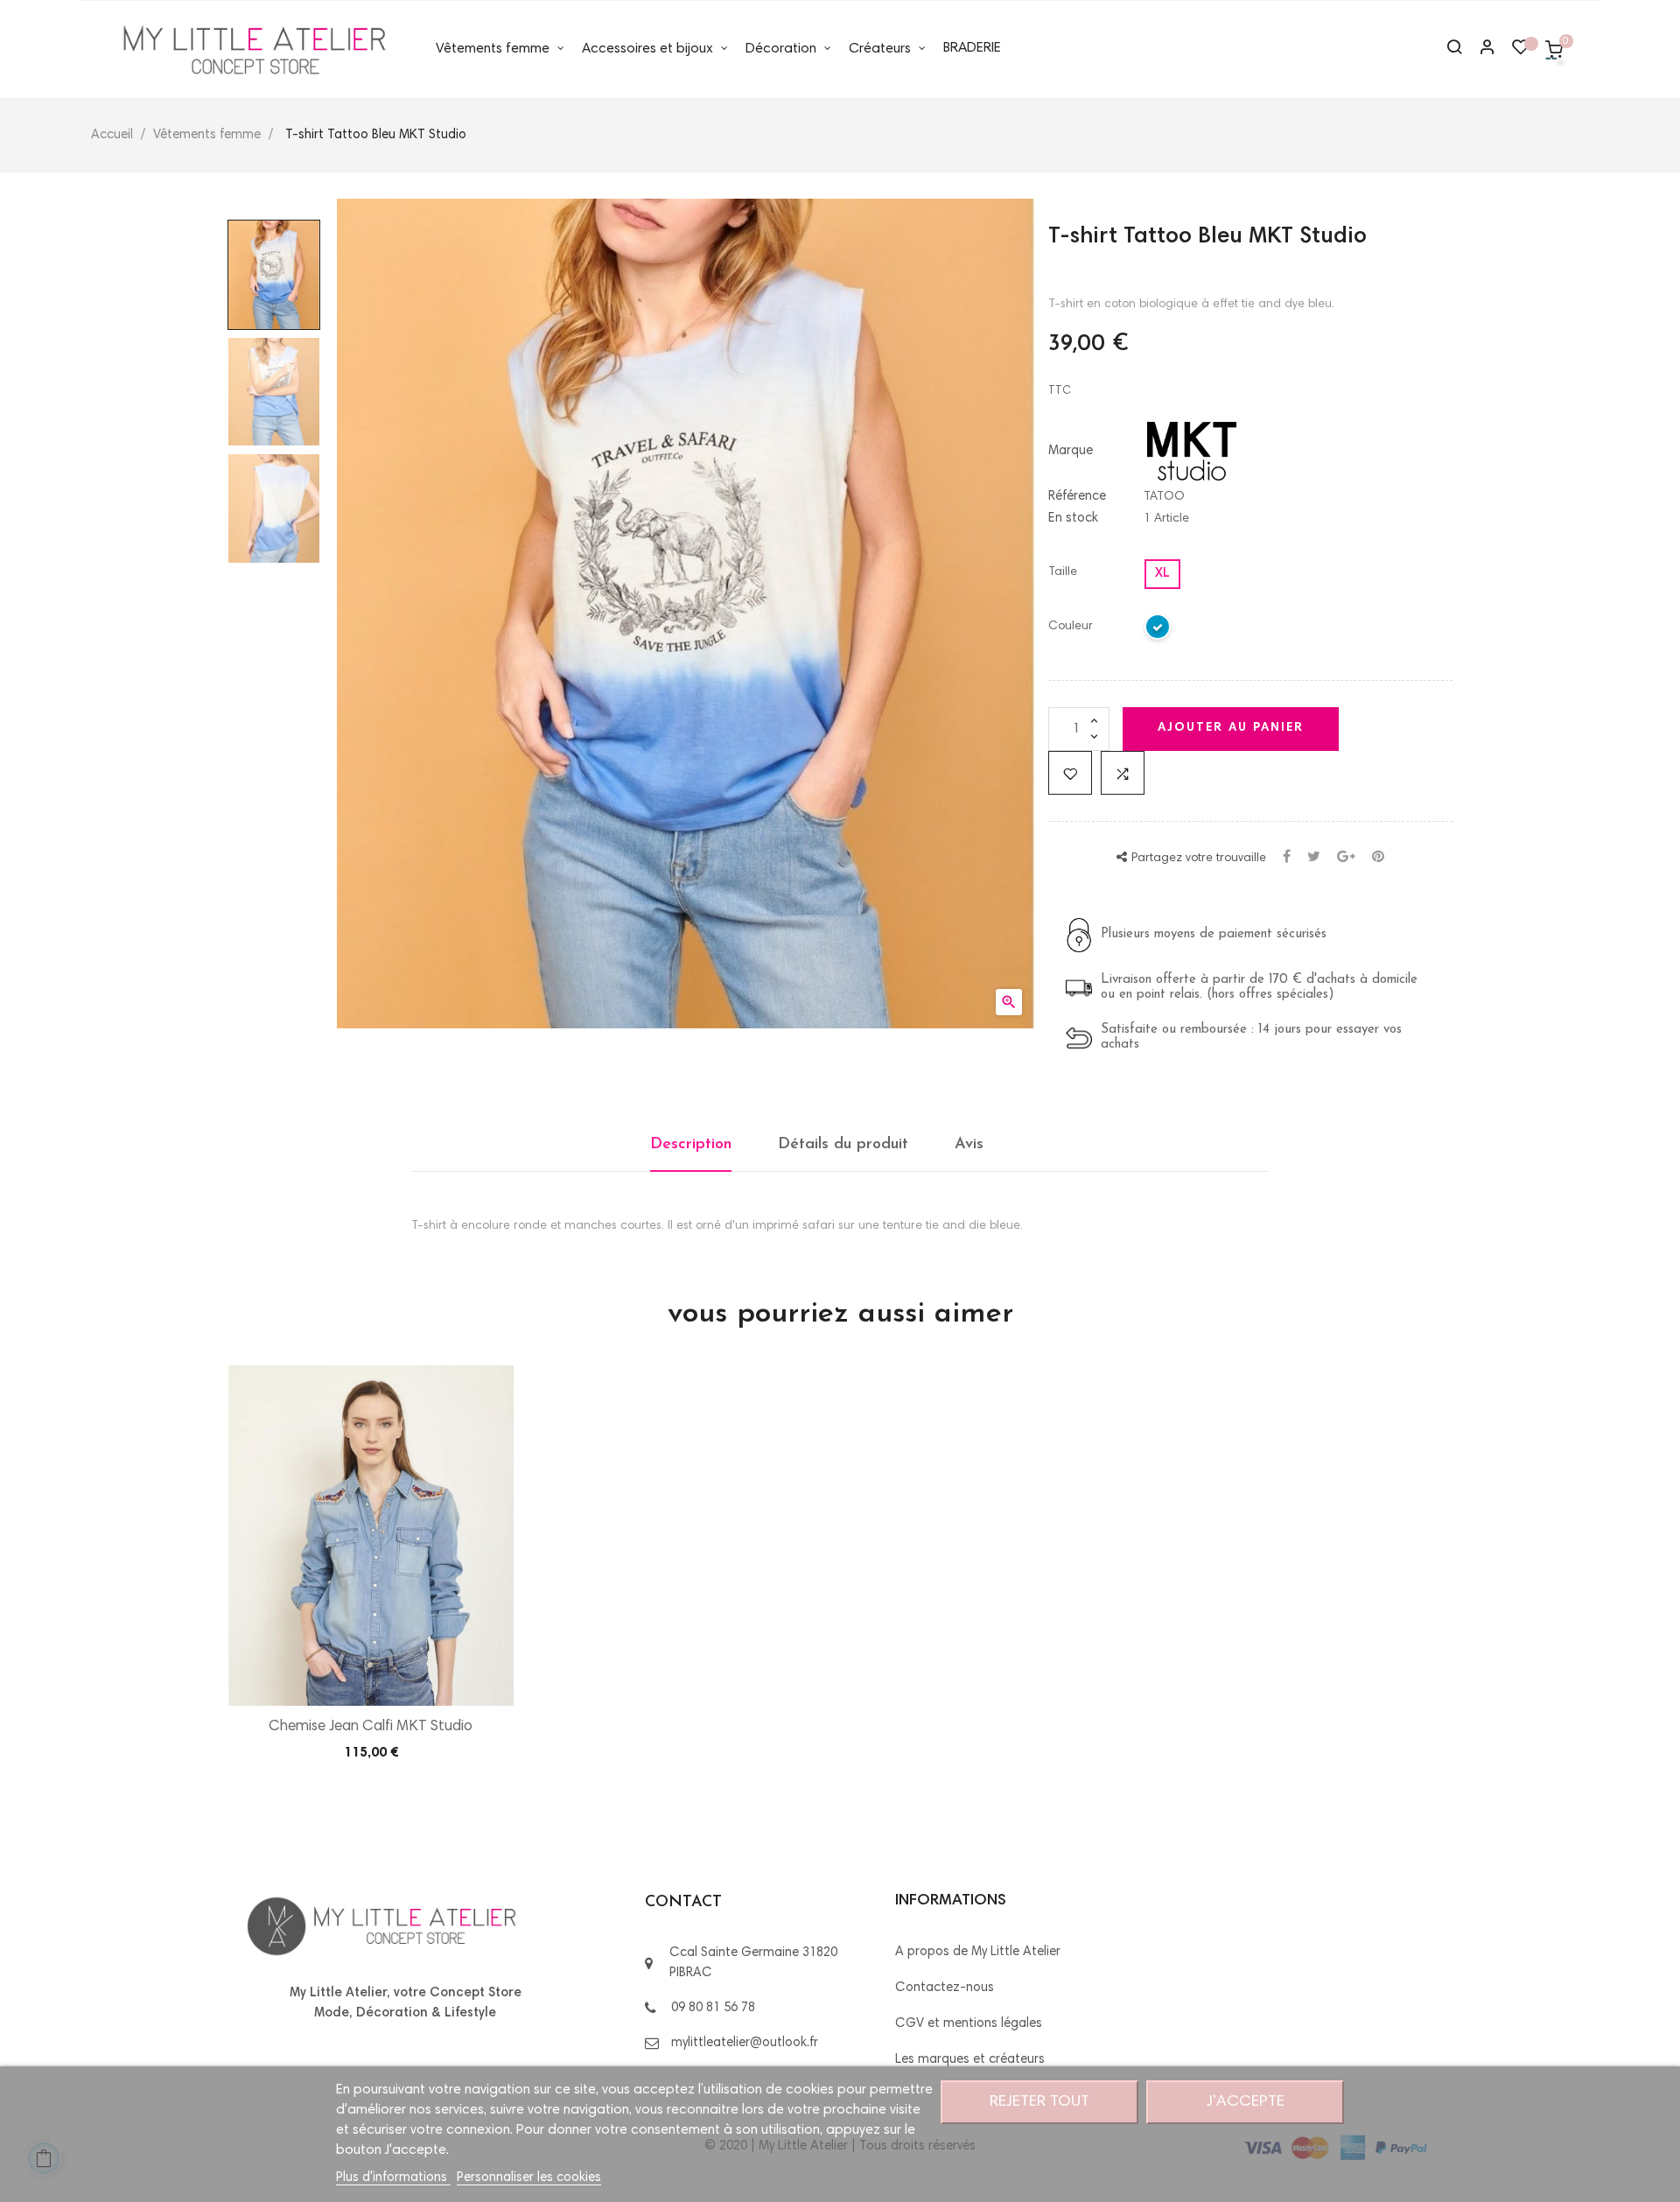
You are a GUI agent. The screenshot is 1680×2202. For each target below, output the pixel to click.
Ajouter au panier (1231, 728)
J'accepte (1246, 2102)
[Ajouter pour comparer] (1123, 773)
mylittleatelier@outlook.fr (745, 2043)
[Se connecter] (1480, 49)
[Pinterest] (1378, 858)
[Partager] (1287, 858)
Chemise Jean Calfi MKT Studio (371, 1727)
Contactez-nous (945, 1988)
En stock (1073, 519)
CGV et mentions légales (969, 2024)
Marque (1071, 451)
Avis (969, 1145)
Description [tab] (691, 1145)
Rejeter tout (1039, 2102)
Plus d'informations (393, 2178)
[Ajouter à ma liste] (1070, 773)
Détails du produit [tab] (843, 1145)
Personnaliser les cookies (529, 2178)
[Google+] (1346, 858)
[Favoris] (1521, 52)
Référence (1077, 497)
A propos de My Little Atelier (978, 1952)
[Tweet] (1314, 858)
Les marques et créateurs (970, 2060)
